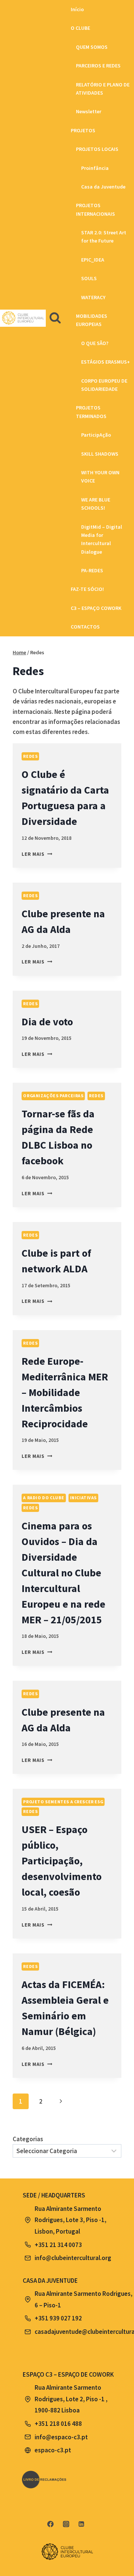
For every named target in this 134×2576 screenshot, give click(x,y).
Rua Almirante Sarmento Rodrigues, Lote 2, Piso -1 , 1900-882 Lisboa (71, 2399)
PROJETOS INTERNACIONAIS (95, 209)
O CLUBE (80, 28)
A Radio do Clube (44, 1498)
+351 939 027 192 (58, 2318)
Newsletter (89, 111)
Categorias (28, 2139)
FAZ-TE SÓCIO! (87, 589)
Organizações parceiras (53, 1096)
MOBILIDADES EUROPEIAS (92, 320)
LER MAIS (37, 854)
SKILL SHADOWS (100, 454)
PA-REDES (92, 570)
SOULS (89, 278)
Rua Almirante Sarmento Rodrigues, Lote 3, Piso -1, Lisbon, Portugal (71, 2220)
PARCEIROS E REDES (98, 66)
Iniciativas (84, 1498)
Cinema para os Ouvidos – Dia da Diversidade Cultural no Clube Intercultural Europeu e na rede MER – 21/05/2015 (63, 1573)
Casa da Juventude (103, 187)
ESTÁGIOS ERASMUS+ (106, 362)
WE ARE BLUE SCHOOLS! (96, 504)
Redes (30, 756)
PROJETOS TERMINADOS (91, 412)
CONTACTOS (85, 627)
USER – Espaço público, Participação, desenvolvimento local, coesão (62, 1861)
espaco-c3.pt (53, 2450)
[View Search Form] (55, 318)
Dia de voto (47, 1022)
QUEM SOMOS (92, 47)
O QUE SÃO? (95, 343)
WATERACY (93, 297)
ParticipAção (96, 435)
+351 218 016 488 (58, 2424)
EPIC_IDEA (93, 260)
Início (77, 9)
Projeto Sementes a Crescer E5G (63, 1802)
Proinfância (95, 168)
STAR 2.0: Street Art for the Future (104, 237)
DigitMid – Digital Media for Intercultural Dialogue (102, 539)
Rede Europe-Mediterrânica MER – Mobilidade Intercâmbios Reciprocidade (65, 1392)
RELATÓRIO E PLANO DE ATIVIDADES (103, 89)
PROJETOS (83, 130)
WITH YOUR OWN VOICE (100, 477)
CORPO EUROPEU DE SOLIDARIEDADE (104, 385)
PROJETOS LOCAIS (97, 149)
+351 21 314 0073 (58, 2245)
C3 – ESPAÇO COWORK (96, 608)
